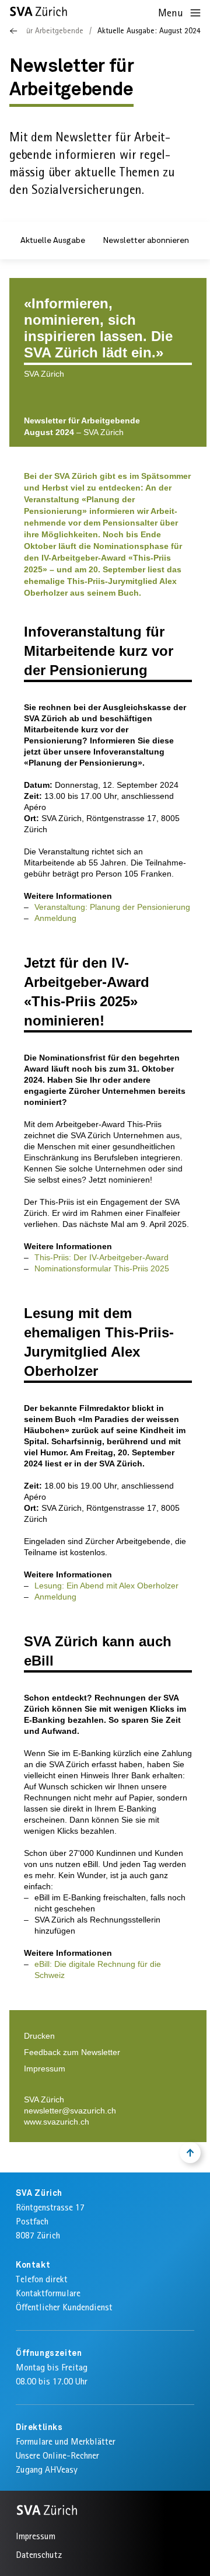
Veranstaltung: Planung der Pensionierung (112, 907)
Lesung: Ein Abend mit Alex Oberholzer (106, 1586)
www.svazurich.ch (57, 2122)
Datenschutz (39, 2555)
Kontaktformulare (48, 2293)
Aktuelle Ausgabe (53, 241)
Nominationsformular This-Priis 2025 (102, 1268)
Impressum (45, 2069)
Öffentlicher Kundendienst (64, 2307)
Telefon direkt (42, 2279)
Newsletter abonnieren (146, 241)
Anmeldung (55, 918)
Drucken (39, 2036)
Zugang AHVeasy (47, 2469)
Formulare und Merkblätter (66, 2441)
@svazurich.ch (89, 2111)
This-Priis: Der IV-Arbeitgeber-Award (101, 1257)
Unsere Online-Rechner (57, 2455)
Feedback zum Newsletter (72, 2052)
